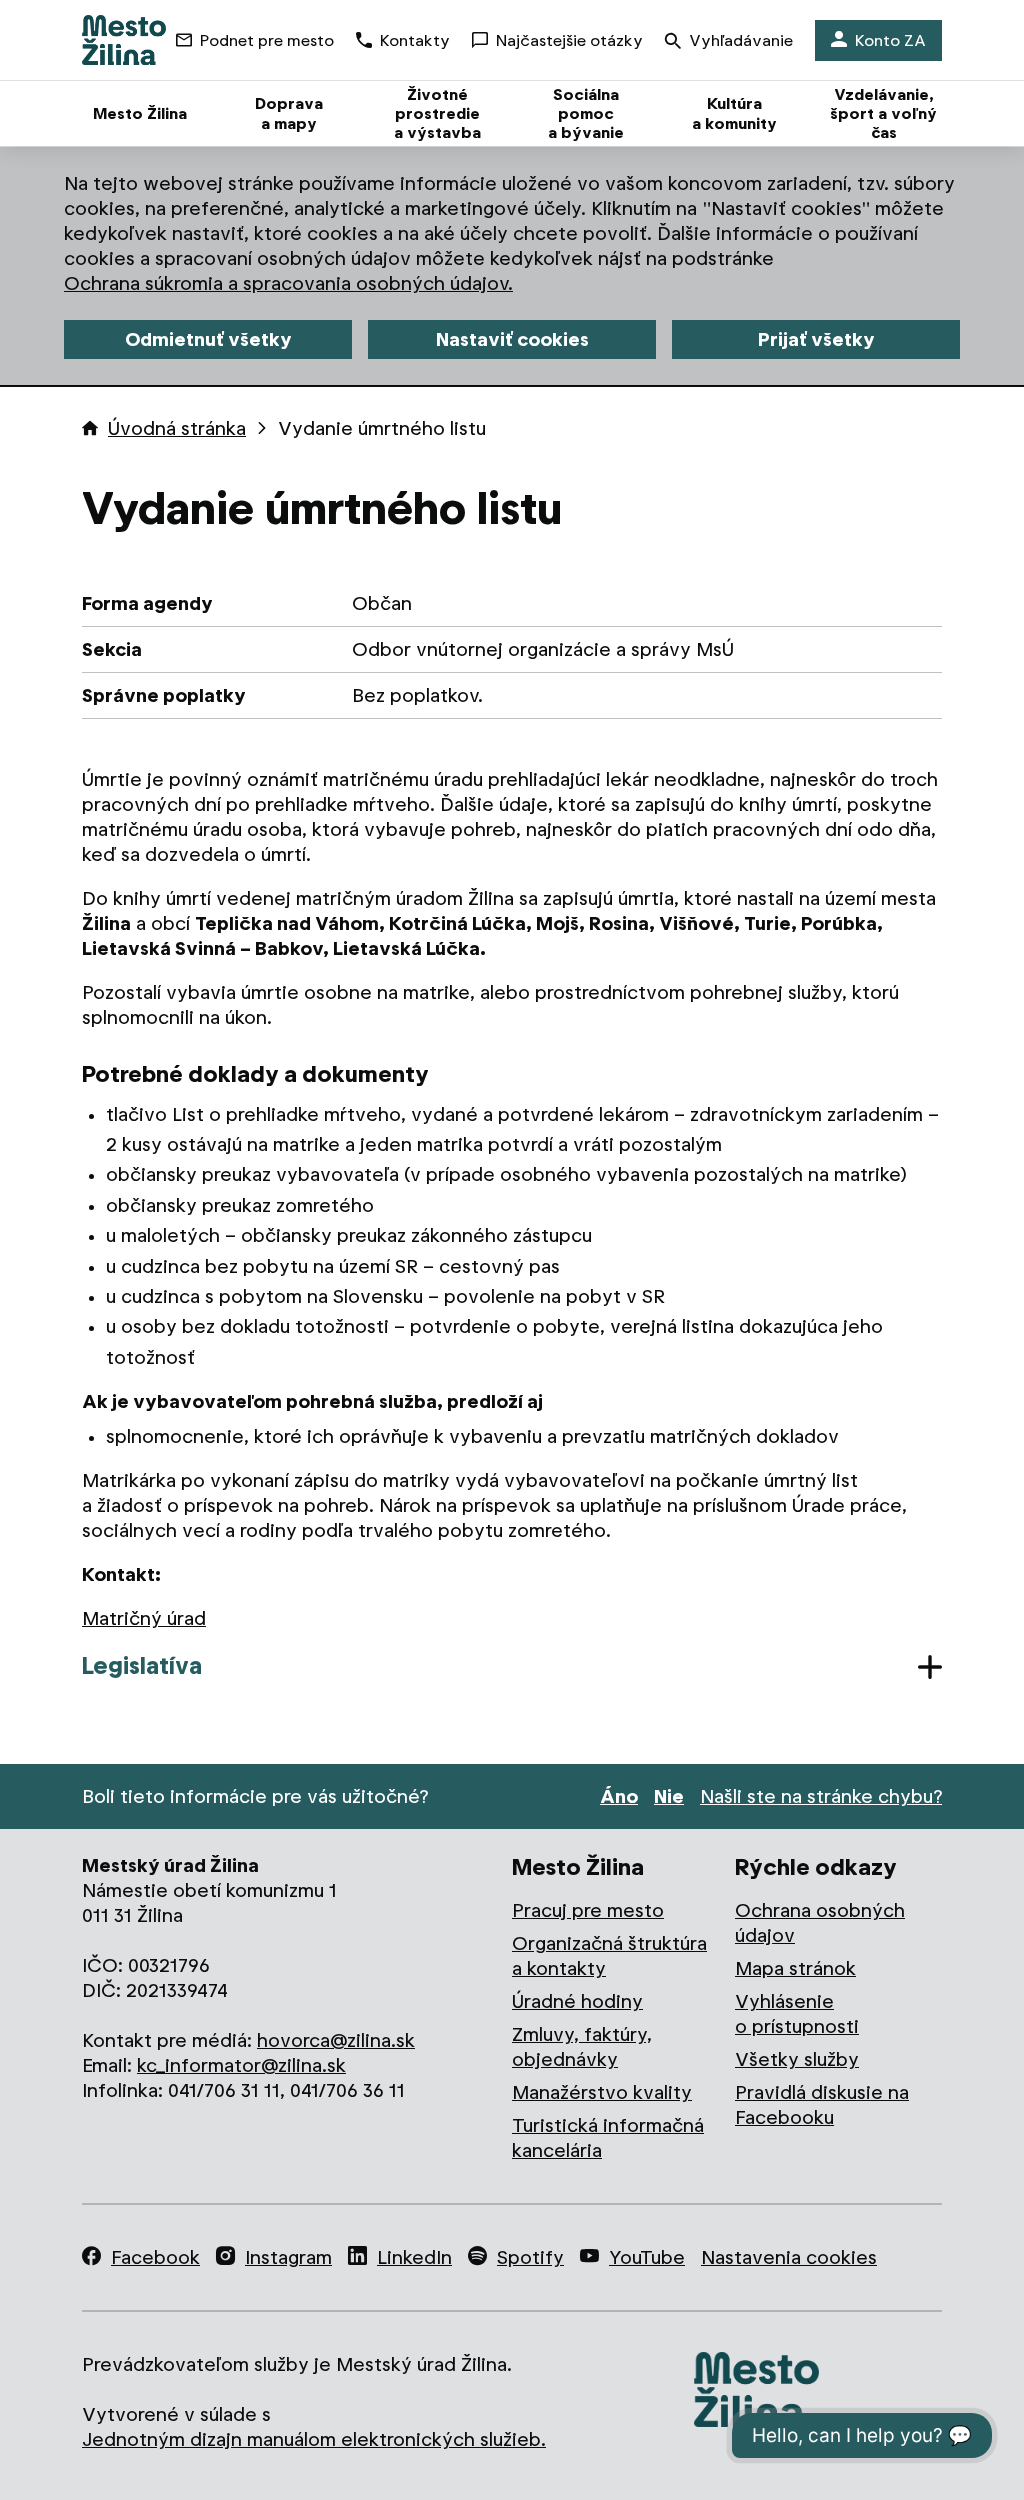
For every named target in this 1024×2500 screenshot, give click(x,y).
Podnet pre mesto (267, 40)
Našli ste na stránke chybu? (821, 1796)
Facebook (155, 2257)
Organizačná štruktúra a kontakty (609, 1956)
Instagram (288, 2257)
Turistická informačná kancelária (608, 2138)
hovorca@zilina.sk (336, 2040)
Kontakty (415, 40)
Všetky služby (797, 2059)
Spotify (530, 2257)
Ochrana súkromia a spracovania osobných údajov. (288, 283)
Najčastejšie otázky (569, 40)
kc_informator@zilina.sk (241, 2065)
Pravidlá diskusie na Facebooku (822, 2105)
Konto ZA (890, 40)
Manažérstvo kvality (602, 2092)
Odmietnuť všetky (208, 339)
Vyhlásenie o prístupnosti (797, 2014)
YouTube (647, 2257)
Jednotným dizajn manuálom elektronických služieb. (314, 2439)
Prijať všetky (816, 339)
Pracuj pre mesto (588, 1910)
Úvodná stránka (177, 428)
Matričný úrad (144, 1618)
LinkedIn (414, 2257)
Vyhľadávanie (741, 40)
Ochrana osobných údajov (820, 1923)
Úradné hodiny (577, 2001)
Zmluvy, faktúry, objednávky (582, 2047)
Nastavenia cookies (789, 2257)
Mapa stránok (795, 1968)
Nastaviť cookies (512, 339)
